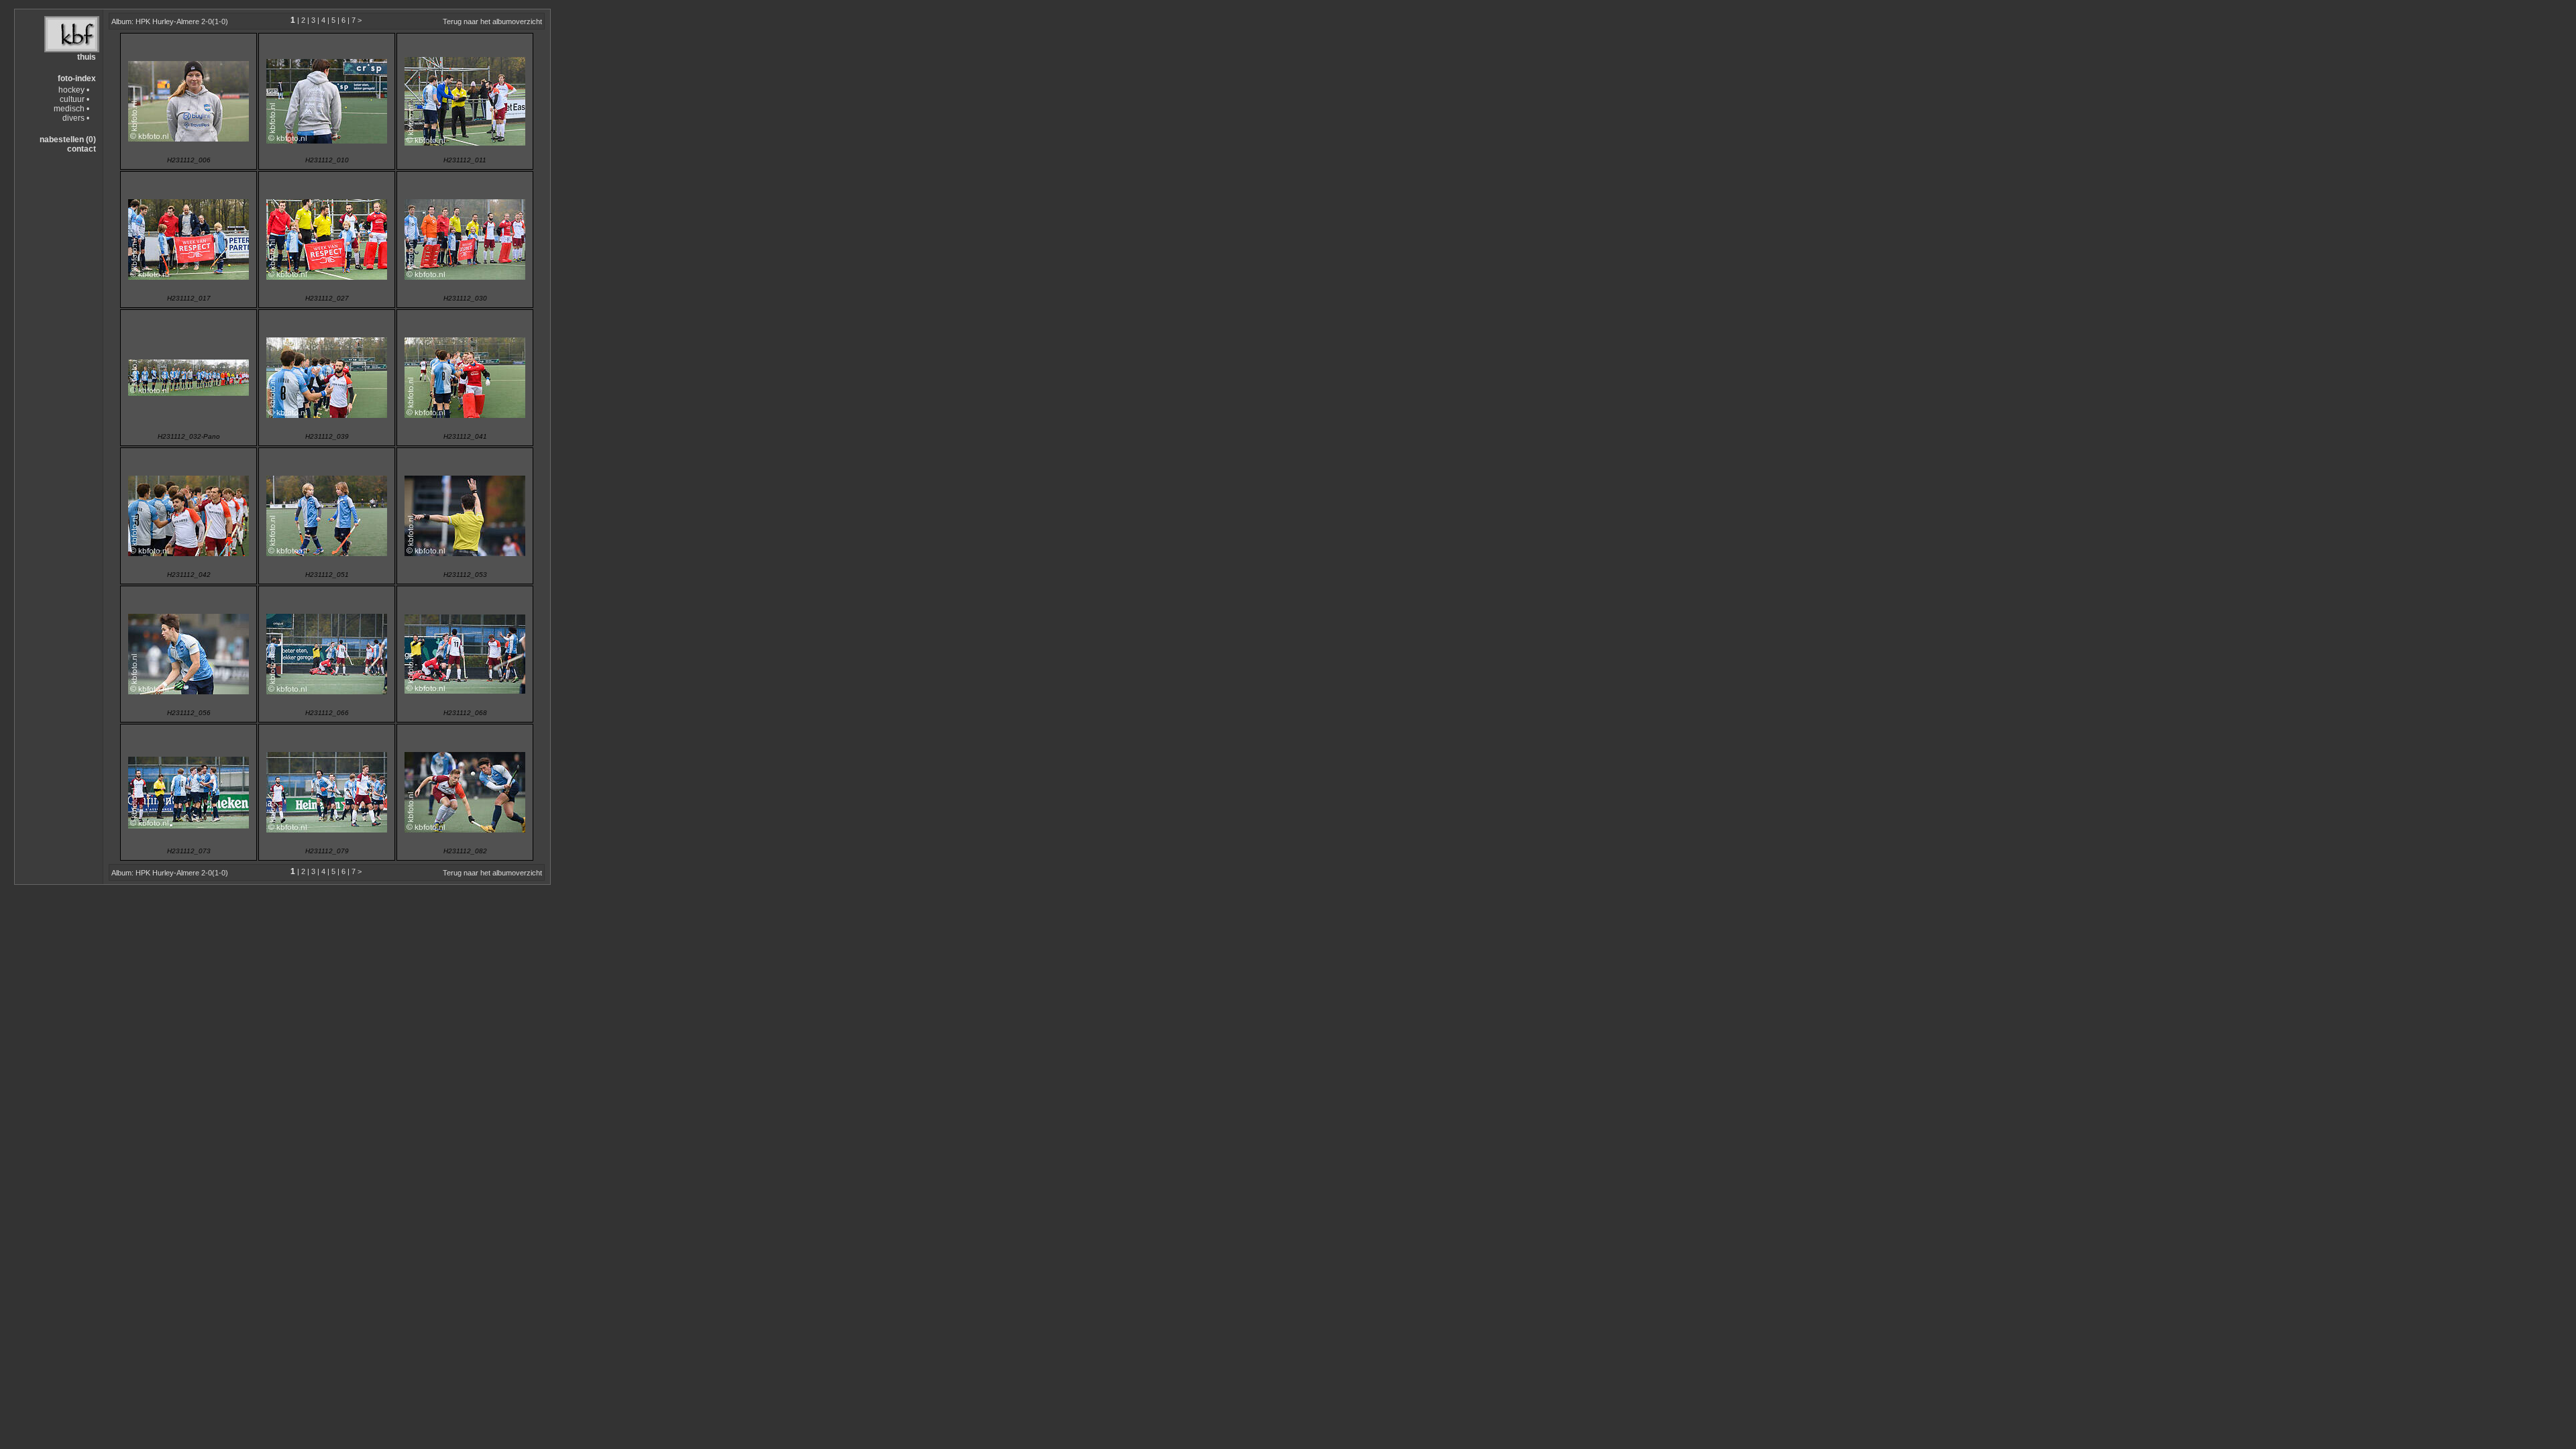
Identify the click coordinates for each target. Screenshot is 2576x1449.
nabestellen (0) (68, 140)
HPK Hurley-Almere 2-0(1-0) (182, 21)
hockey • (74, 90)
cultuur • (74, 99)
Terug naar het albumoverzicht (492, 21)
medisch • (71, 109)
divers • (76, 118)
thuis (87, 57)
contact (82, 149)
